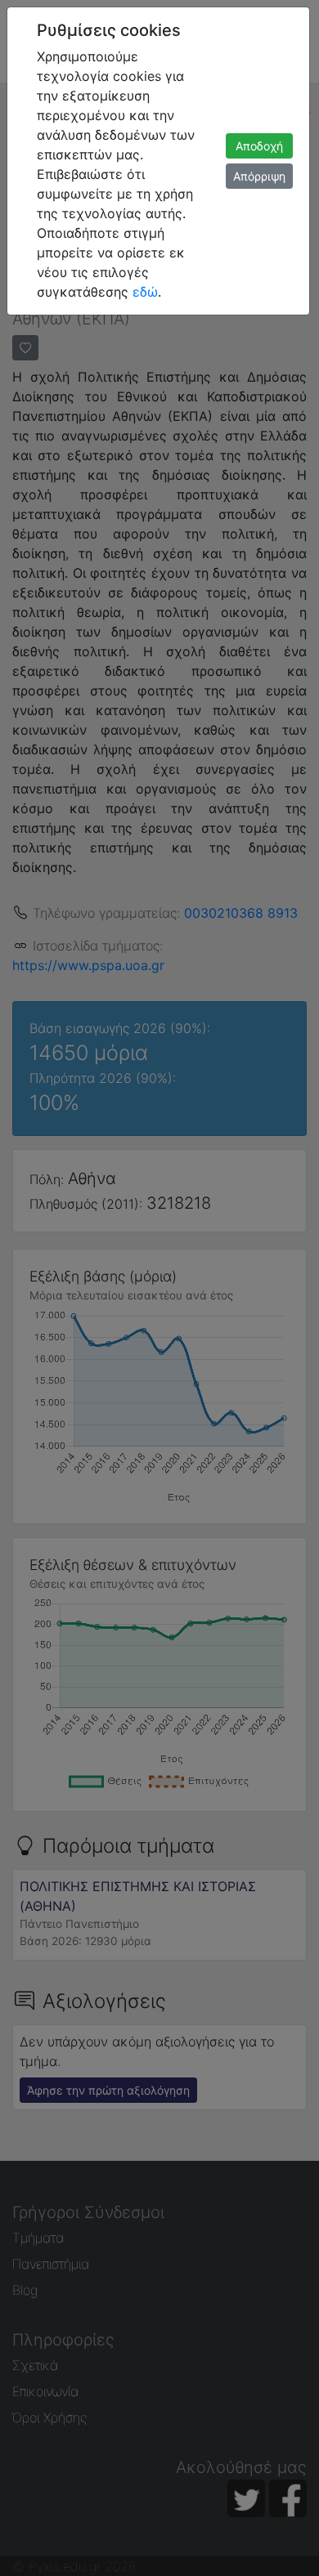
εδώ (145, 292)
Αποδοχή (259, 146)
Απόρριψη (259, 176)
